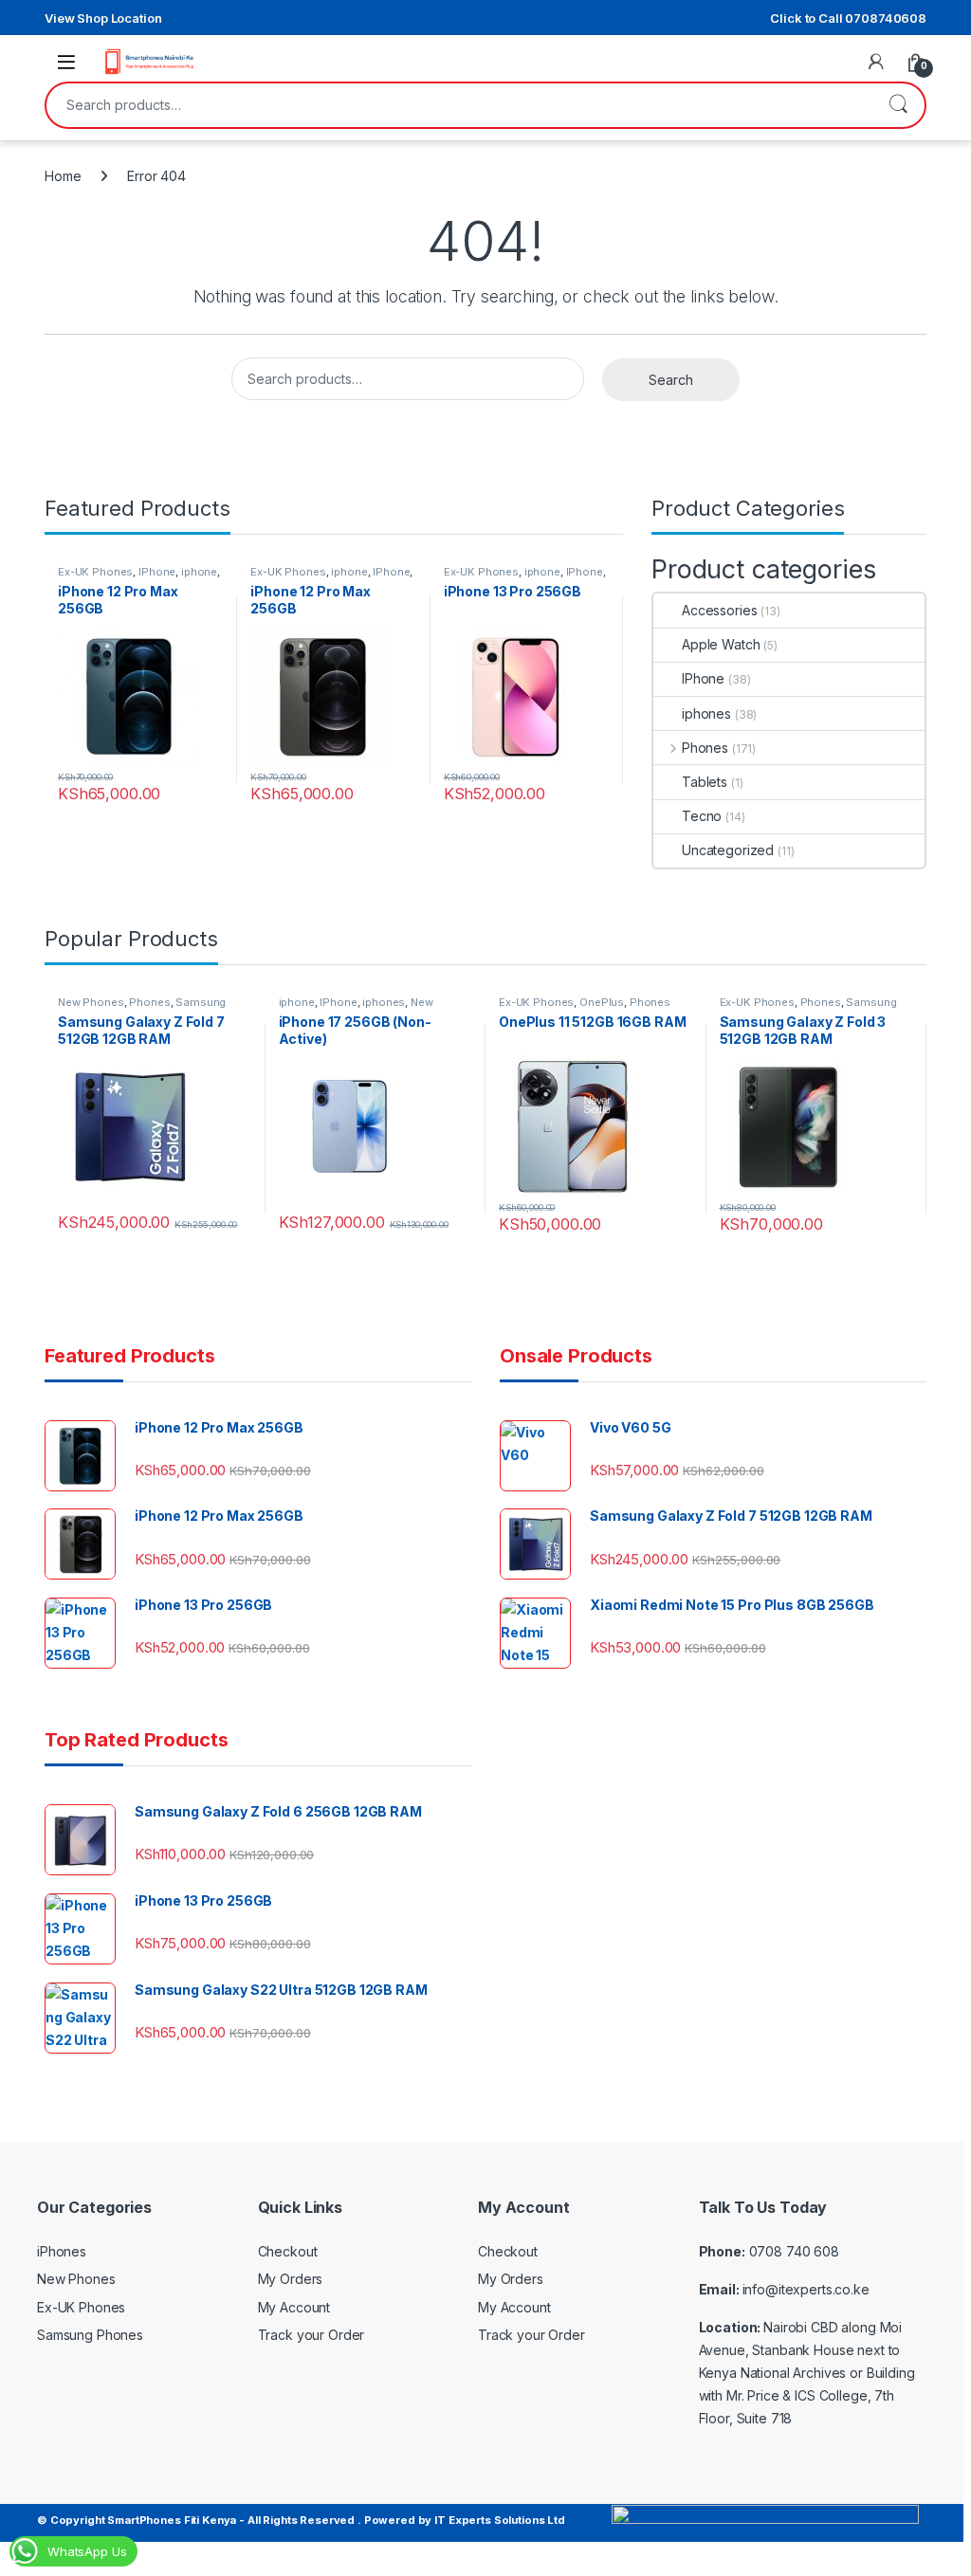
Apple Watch (721, 644)
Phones (705, 748)
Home (63, 176)
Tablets (705, 782)
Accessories (719, 610)
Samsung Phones (90, 2335)
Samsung (201, 1002)
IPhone (157, 572)
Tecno (702, 816)
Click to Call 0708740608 (848, 18)
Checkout (288, 2251)
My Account (294, 2307)
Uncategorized (728, 850)
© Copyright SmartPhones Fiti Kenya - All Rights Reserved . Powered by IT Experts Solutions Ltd (301, 2520)
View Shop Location (103, 18)
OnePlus (602, 1002)
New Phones (91, 1002)
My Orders (291, 2279)
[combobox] (459, 105)
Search (898, 105)
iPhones (62, 2251)
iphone (199, 572)
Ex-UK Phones (95, 572)
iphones (706, 713)
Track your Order (311, 2335)
